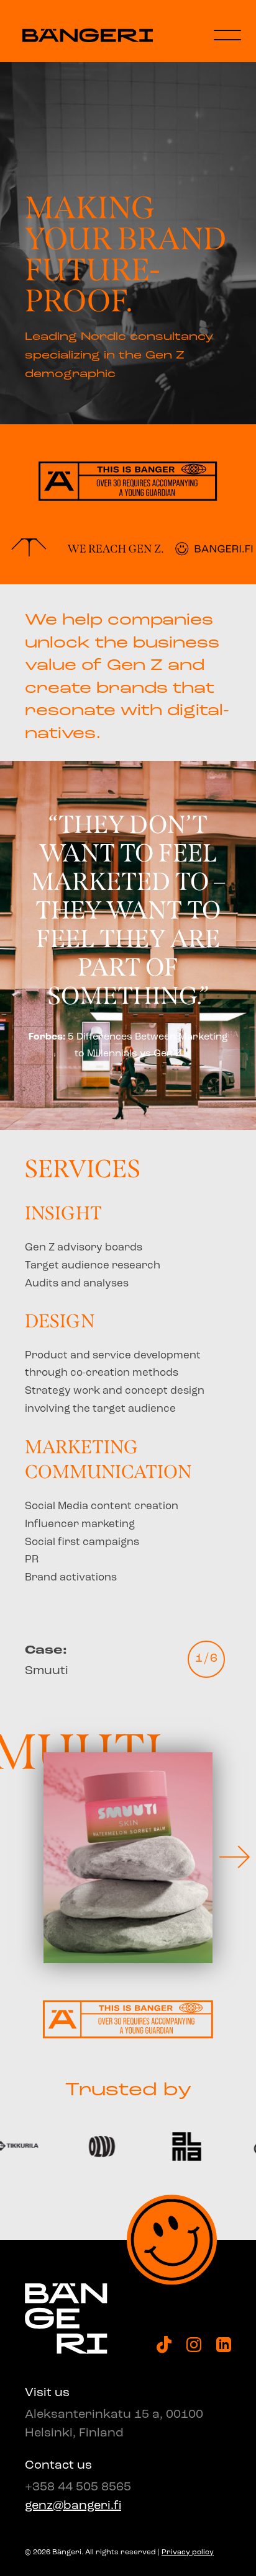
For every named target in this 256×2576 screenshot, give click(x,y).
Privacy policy (188, 2552)
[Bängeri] (88, 36)
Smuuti (47, 1661)
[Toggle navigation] (227, 35)
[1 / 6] (128, 1858)
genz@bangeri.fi (73, 2506)
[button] (234, 1858)
